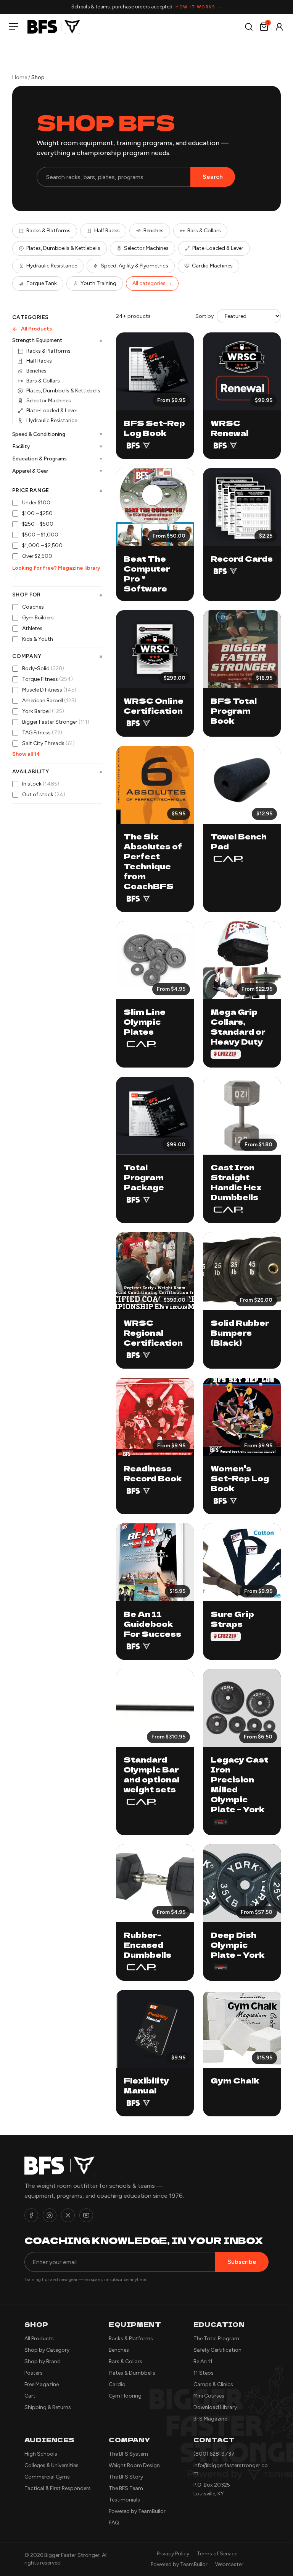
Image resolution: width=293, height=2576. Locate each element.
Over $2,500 (37, 556)
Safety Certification (217, 2350)
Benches (154, 231)
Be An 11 (203, 2361)
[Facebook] (31, 2215)
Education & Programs (57, 459)
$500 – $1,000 (40, 535)
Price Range (57, 491)
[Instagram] (50, 2215)
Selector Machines (146, 248)
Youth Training (98, 283)
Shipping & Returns (48, 2407)
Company (57, 656)
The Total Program (216, 2339)
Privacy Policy (173, 2554)
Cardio (117, 2384)
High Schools (41, 2454)
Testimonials (124, 2500)
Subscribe (242, 2262)
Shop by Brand (43, 2361)
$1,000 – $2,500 (42, 545)
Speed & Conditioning (57, 434)
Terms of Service (217, 2554)
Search (213, 177)
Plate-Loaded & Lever (218, 248)
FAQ (114, 2523)
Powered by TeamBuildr (137, 2511)
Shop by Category (47, 2350)
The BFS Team (126, 2488)
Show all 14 (26, 754)
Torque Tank (42, 283)
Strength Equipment (57, 340)
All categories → (152, 283)
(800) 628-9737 (214, 2454)
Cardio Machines (212, 266)
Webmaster (229, 2564)
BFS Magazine (210, 2419)
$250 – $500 (38, 524)
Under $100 (36, 503)
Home (20, 77)
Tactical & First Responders (58, 2488)
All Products (36, 329)
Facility (57, 446)
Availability (57, 772)
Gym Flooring (125, 2396)
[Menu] (15, 27)
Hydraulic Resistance (52, 266)
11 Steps (204, 2373)
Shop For (57, 595)
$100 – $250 (37, 513)
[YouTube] (86, 2215)
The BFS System (128, 2454)
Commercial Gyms (47, 2477)
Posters (34, 2373)
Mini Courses (209, 2396)
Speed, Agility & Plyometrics (134, 266)
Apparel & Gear (57, 471)
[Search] (249, 27)
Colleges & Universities (52, 2465)
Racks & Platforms (48, 231)
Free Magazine (42, 2384)
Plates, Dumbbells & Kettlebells (63, 248)
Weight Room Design (134, 2465)
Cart (30, 2396)
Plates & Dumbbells (132, 2373)
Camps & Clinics (213, 2384)
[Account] (279, 27)
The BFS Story (126, 2477)
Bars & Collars (204, 231)
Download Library (215, 2407)
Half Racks (107, 231)
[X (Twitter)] (68, 2215)
